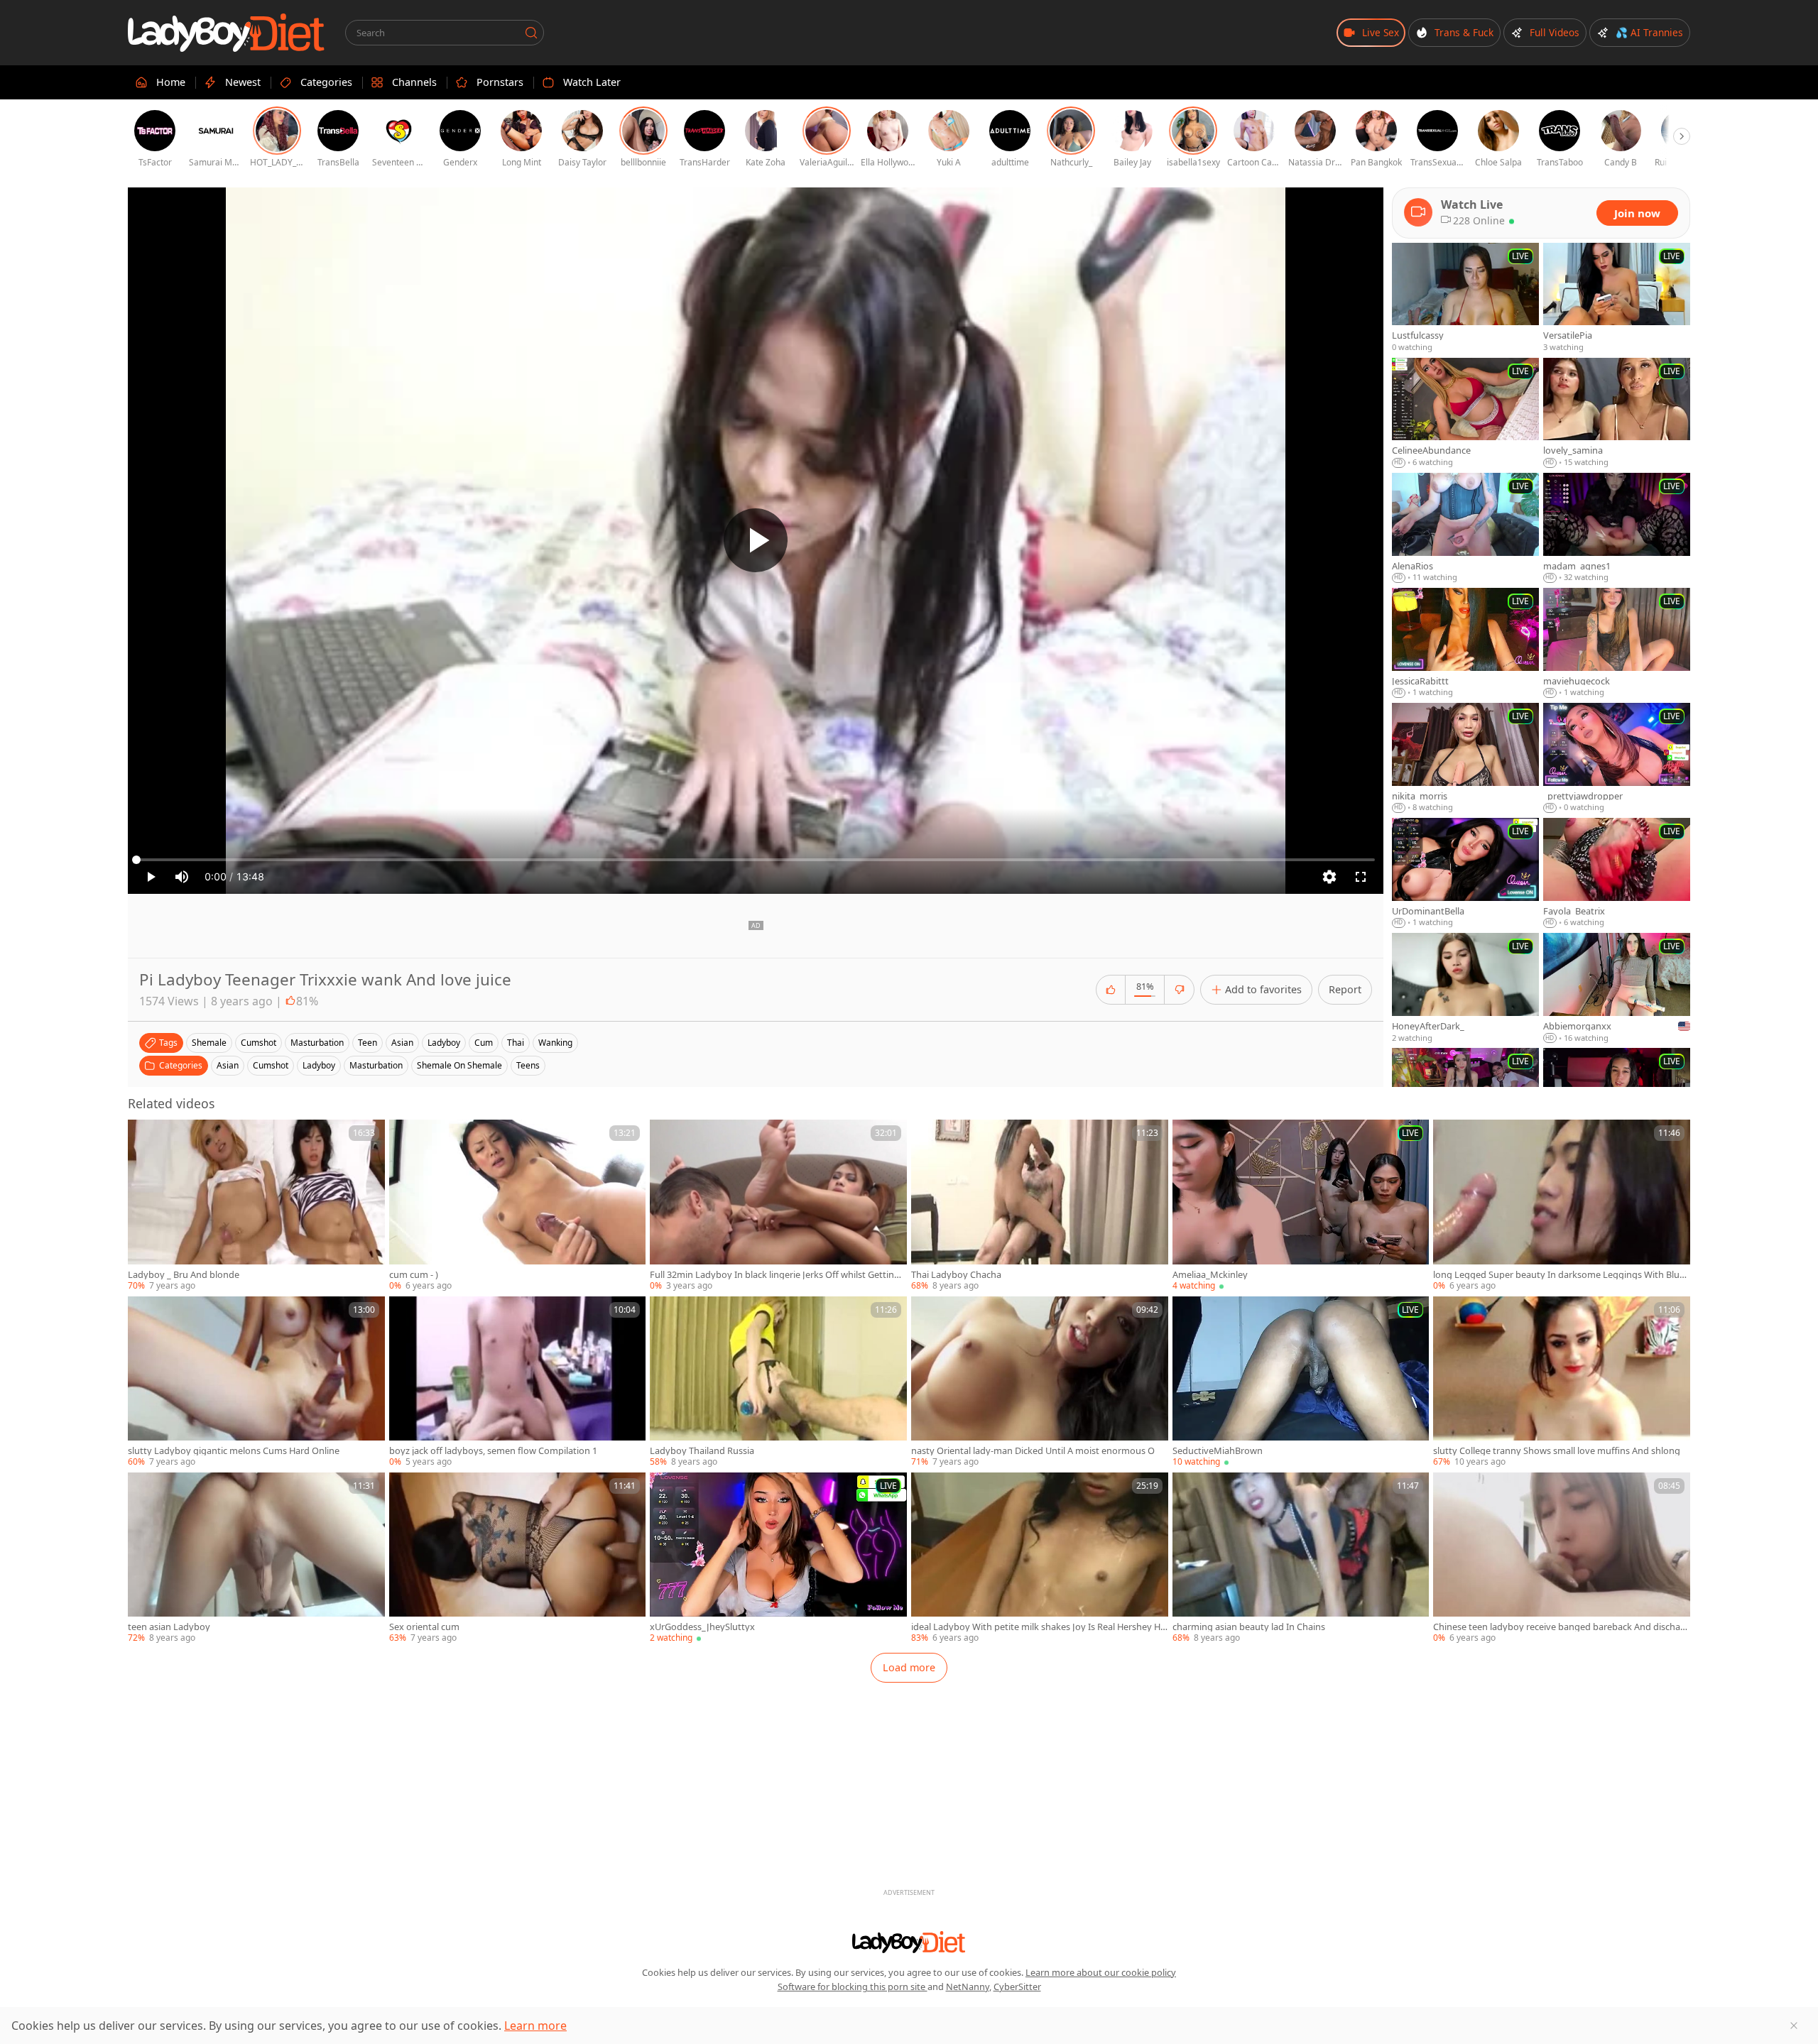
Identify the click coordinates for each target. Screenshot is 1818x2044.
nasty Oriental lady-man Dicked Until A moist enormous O (1033, 1451)
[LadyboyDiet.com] (227, 33)
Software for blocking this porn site (853, 1986)
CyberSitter (1017, 1986)
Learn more (535, 2026)
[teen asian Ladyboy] (256, 1558)
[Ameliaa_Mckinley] (1301, 1206)
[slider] (756, 860)
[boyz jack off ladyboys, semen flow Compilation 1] (518, 1382)
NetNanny (968, 1986)
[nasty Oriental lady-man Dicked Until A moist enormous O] (1040, 1382)
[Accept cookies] (1794, 2026)
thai (516, 1043)
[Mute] (182, 877)
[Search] (531, 33)
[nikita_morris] (1465, 758)
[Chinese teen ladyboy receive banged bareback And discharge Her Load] (1562, 1558)
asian (402, 1043)
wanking (555, 1043)
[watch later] (145, 1137)
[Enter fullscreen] (1361, 877)
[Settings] (1329, 877)
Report (1345, 989)
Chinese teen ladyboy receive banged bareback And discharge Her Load (1561, 1627)
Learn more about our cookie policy (1101, 1972)
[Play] (756, 540)
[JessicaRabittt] (1465, 643)
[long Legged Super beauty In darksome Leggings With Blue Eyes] (1562, 1206)
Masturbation (376, 1065)
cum (484, 1043)
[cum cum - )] (518, 1206)
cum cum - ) (414, 1275)
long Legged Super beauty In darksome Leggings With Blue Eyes (1559, 1275)
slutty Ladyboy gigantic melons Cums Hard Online (234, 1451)
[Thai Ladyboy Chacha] (1040, 1206)
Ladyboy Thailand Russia (702, 1451)
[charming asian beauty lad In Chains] (1301, 1558)
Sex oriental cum (424, 1627)
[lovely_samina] (1617, 413)
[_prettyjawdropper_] (1617, 758)
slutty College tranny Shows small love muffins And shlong (1557, 1451)
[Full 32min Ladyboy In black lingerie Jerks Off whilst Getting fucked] (778, 1206)
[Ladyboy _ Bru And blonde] (256, 1206)
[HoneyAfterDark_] (1465, 988)
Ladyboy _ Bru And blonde (184, 1275)
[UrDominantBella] (1465, 873)
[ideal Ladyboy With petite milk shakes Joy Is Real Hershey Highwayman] (1040, 1558)
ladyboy (444, 1043)
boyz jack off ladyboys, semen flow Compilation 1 (493, 1451)
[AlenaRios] (1465, 528)
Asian (228, 1065)
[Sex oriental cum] (518, 1558)
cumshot (258, 1043)
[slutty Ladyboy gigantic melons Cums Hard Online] (256, 1382)
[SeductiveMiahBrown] (1301, 1382)
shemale (209, 1043)
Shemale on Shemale (459, 1065)
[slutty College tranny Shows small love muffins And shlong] (1562, 1382)
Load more (909, 1667)
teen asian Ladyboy (169, 1627)
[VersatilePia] (1617, 298)
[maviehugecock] (1617, 643)
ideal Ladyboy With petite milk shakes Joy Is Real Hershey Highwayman (1037, 1627)
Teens (528, 1065)
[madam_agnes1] (1617, 528)
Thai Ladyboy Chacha (956, 1275)
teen (368, 1043)
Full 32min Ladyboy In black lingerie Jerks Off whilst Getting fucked (777, 1275)
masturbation (317, 1043)
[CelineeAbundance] (1465, 413)
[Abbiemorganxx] (1617, 988)
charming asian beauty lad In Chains (1249, 1627)
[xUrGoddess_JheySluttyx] (778, 1558)
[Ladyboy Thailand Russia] (778, 1382)
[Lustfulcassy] (1465, 298)
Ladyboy (319, 1065)
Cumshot (271, 1065)
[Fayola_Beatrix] (1617, 873)
